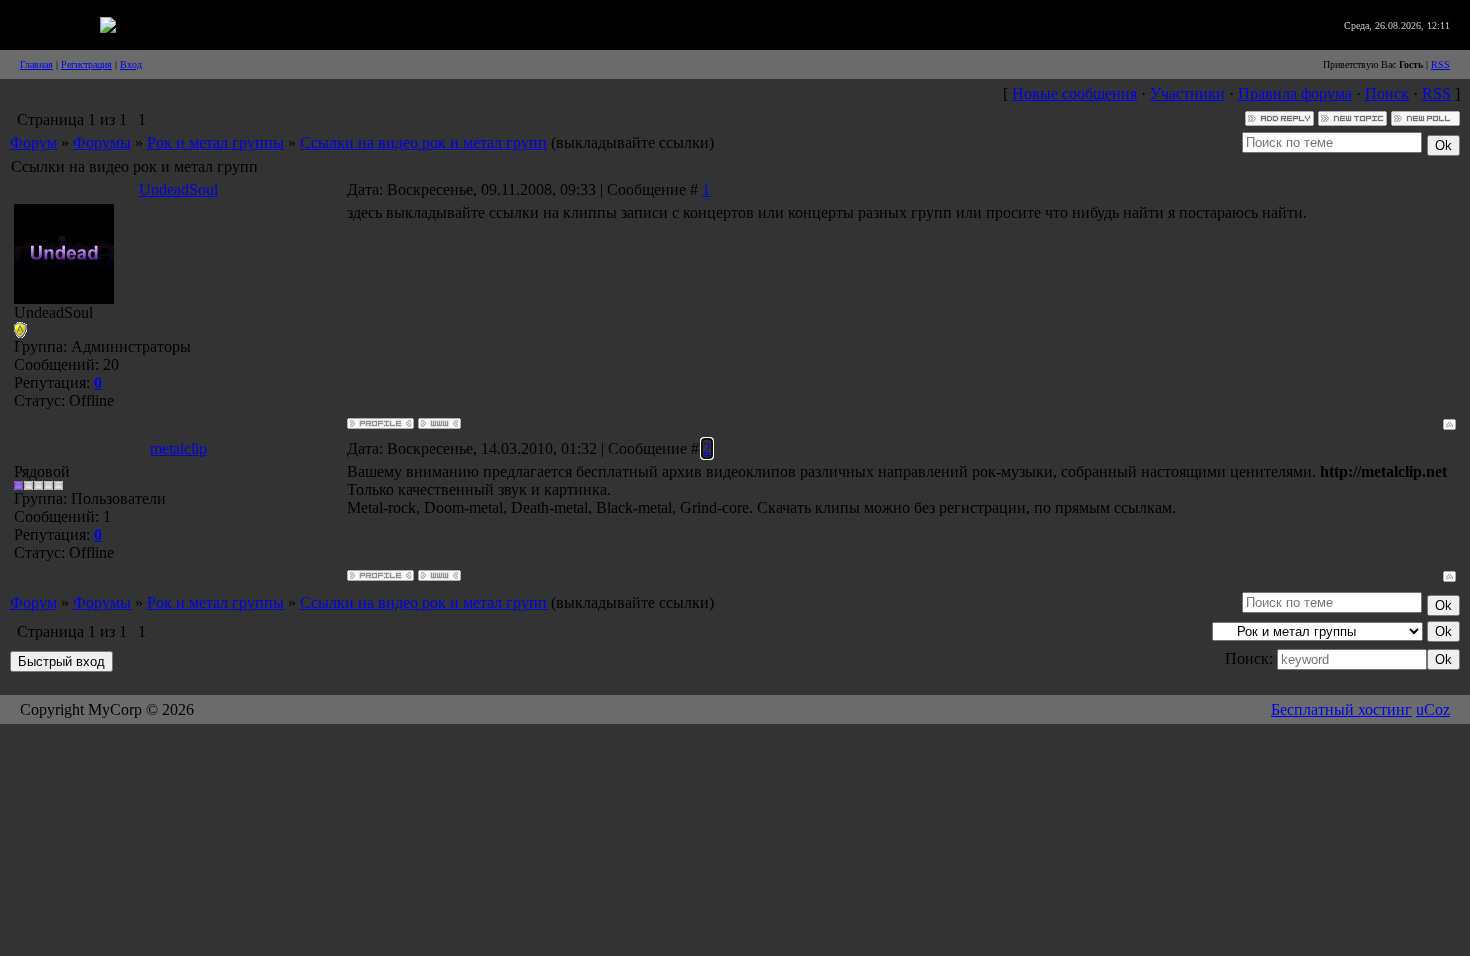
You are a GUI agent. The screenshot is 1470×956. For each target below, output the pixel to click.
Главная (36, 64)
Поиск (1387, 93)
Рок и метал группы (215, 142)
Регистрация (86, 64)
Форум (33, 142)
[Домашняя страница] (439, 423)
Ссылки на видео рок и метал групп (423, 142)
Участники (1187, 93)
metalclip (178, 448)
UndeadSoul (178, 189)
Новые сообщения (1074, 93)
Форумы (102, 142)
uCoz (1433, 709)
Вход (131, 64)
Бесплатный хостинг (1341, 709)
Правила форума (1295, 93)
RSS (1440, 64)
